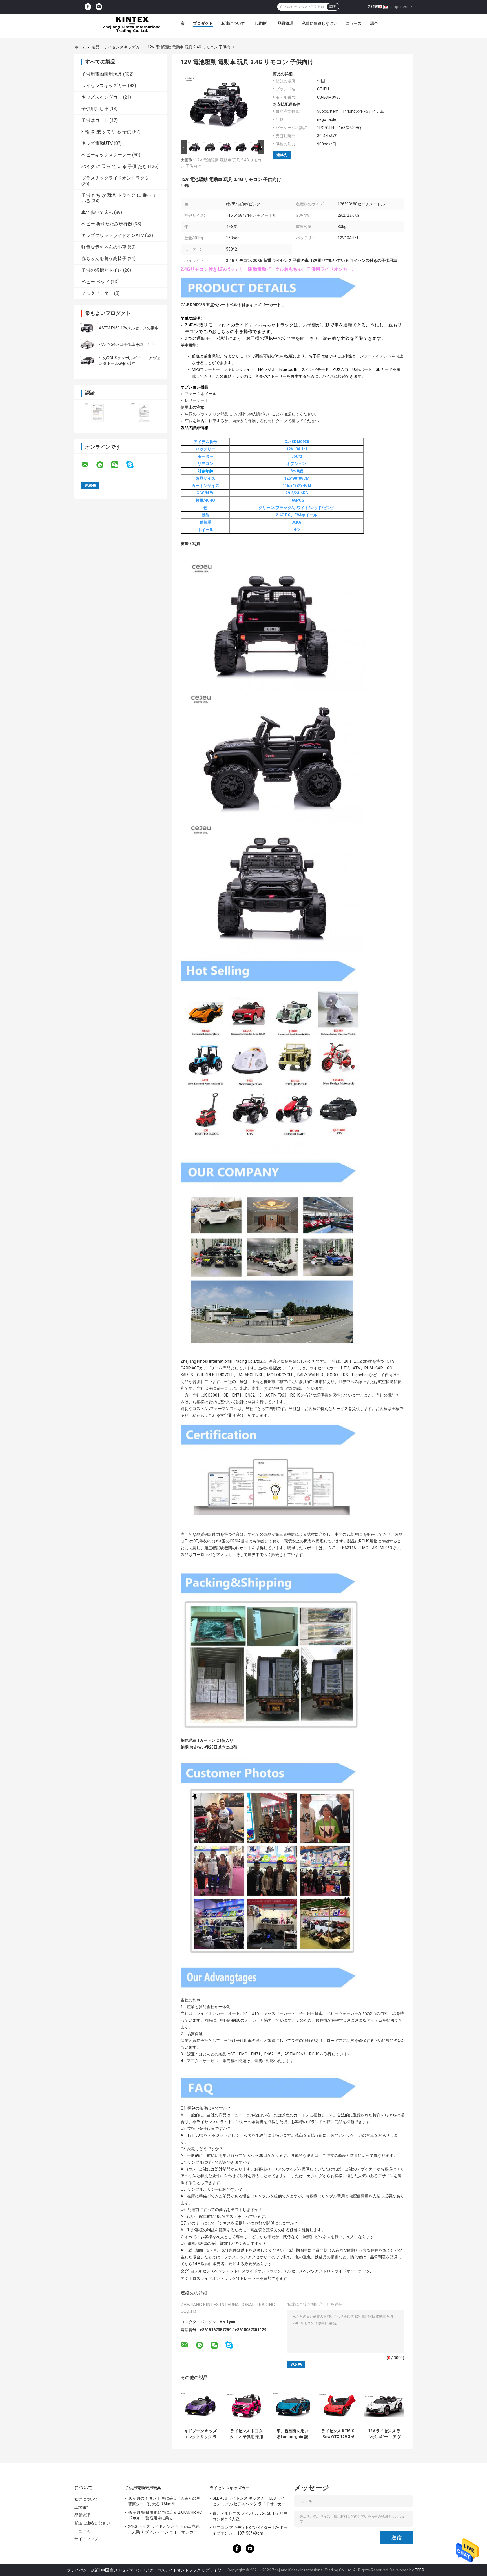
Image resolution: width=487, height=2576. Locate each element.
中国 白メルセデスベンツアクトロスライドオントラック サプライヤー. (164, 2570)
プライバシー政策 (83, 2570)
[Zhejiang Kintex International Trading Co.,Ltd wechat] (118, 465)
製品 (96, 47)
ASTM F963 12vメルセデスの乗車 (129, 328)
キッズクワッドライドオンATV (113, 235)
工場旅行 (261, 23)
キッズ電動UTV (97, 143)
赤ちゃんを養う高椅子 (104, 259)
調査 (333, 7)
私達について (233, 23)
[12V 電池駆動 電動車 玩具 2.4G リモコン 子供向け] (220, 105)
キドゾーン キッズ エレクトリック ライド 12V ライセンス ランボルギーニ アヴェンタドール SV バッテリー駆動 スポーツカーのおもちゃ (201, 2434)
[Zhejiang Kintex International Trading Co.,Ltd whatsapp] (103, 465)
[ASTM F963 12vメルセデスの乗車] (87, 328)
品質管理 (285, 23)
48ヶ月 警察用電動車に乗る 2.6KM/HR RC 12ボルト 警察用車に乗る (165, 2515)
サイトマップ (86, 2539)
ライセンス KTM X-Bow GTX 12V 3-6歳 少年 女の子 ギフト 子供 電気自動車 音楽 (338, 2434)
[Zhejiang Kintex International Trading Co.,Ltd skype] (133, 465)
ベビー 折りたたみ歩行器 (107, 224)
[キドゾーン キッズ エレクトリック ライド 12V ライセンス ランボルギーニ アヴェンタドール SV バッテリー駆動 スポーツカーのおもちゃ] (201, 2406)
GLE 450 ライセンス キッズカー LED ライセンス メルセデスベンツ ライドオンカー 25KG (249, 2502)
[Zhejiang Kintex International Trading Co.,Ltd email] (88, 465)
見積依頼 (375, 6)
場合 (374, 23)
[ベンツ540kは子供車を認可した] (87, 344)
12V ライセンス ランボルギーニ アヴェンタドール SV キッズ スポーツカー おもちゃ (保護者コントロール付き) (384, 2434)
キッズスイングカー (102, 97)
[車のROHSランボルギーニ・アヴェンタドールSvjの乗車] (87, 361)
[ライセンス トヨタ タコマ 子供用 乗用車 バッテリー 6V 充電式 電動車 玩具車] (246, 2406)
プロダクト (203, 23)
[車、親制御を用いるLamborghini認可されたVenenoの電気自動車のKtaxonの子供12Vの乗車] (292, 2406)
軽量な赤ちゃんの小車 (104, 247)
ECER (419, 2570)
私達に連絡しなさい (320, 23)
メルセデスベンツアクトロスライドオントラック (327, 2271)
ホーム (80, 47)
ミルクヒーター (97, 293)
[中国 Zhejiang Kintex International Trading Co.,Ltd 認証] (98, 413)
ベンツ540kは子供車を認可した (127, 344)
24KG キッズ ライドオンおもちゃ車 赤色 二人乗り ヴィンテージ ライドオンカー (164, 2529)
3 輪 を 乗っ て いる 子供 (106, 132)
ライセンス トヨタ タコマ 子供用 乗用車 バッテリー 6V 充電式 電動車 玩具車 (247, 2434)
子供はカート (95, 120)
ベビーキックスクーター (106, 155)
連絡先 (282, 155)
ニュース (354, 23)
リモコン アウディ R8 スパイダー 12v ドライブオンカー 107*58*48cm (250, 2530)
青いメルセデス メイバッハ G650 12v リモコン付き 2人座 (250, 2516)
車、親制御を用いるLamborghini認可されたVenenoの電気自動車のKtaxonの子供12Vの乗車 (293, 2434)
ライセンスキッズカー (124, 47)
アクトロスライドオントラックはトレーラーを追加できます (234, 2278)
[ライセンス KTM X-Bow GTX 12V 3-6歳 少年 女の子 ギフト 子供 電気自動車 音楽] (338, 2406)
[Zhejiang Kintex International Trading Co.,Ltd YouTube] (99, 7)
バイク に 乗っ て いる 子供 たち (114, 166)
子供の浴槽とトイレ (102, 270)
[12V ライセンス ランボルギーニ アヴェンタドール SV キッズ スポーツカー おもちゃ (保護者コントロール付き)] (384, 2406)
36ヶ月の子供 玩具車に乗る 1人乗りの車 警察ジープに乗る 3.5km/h (164, 2501)
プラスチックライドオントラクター (118, 178)
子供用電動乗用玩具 (102, 74)
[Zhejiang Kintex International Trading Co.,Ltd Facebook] (88, 7)
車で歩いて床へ (97, 212)
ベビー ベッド (96, 282)
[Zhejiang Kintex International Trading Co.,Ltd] (132, 25)
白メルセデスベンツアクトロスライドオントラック (236, 2271)
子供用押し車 (95, 109)
